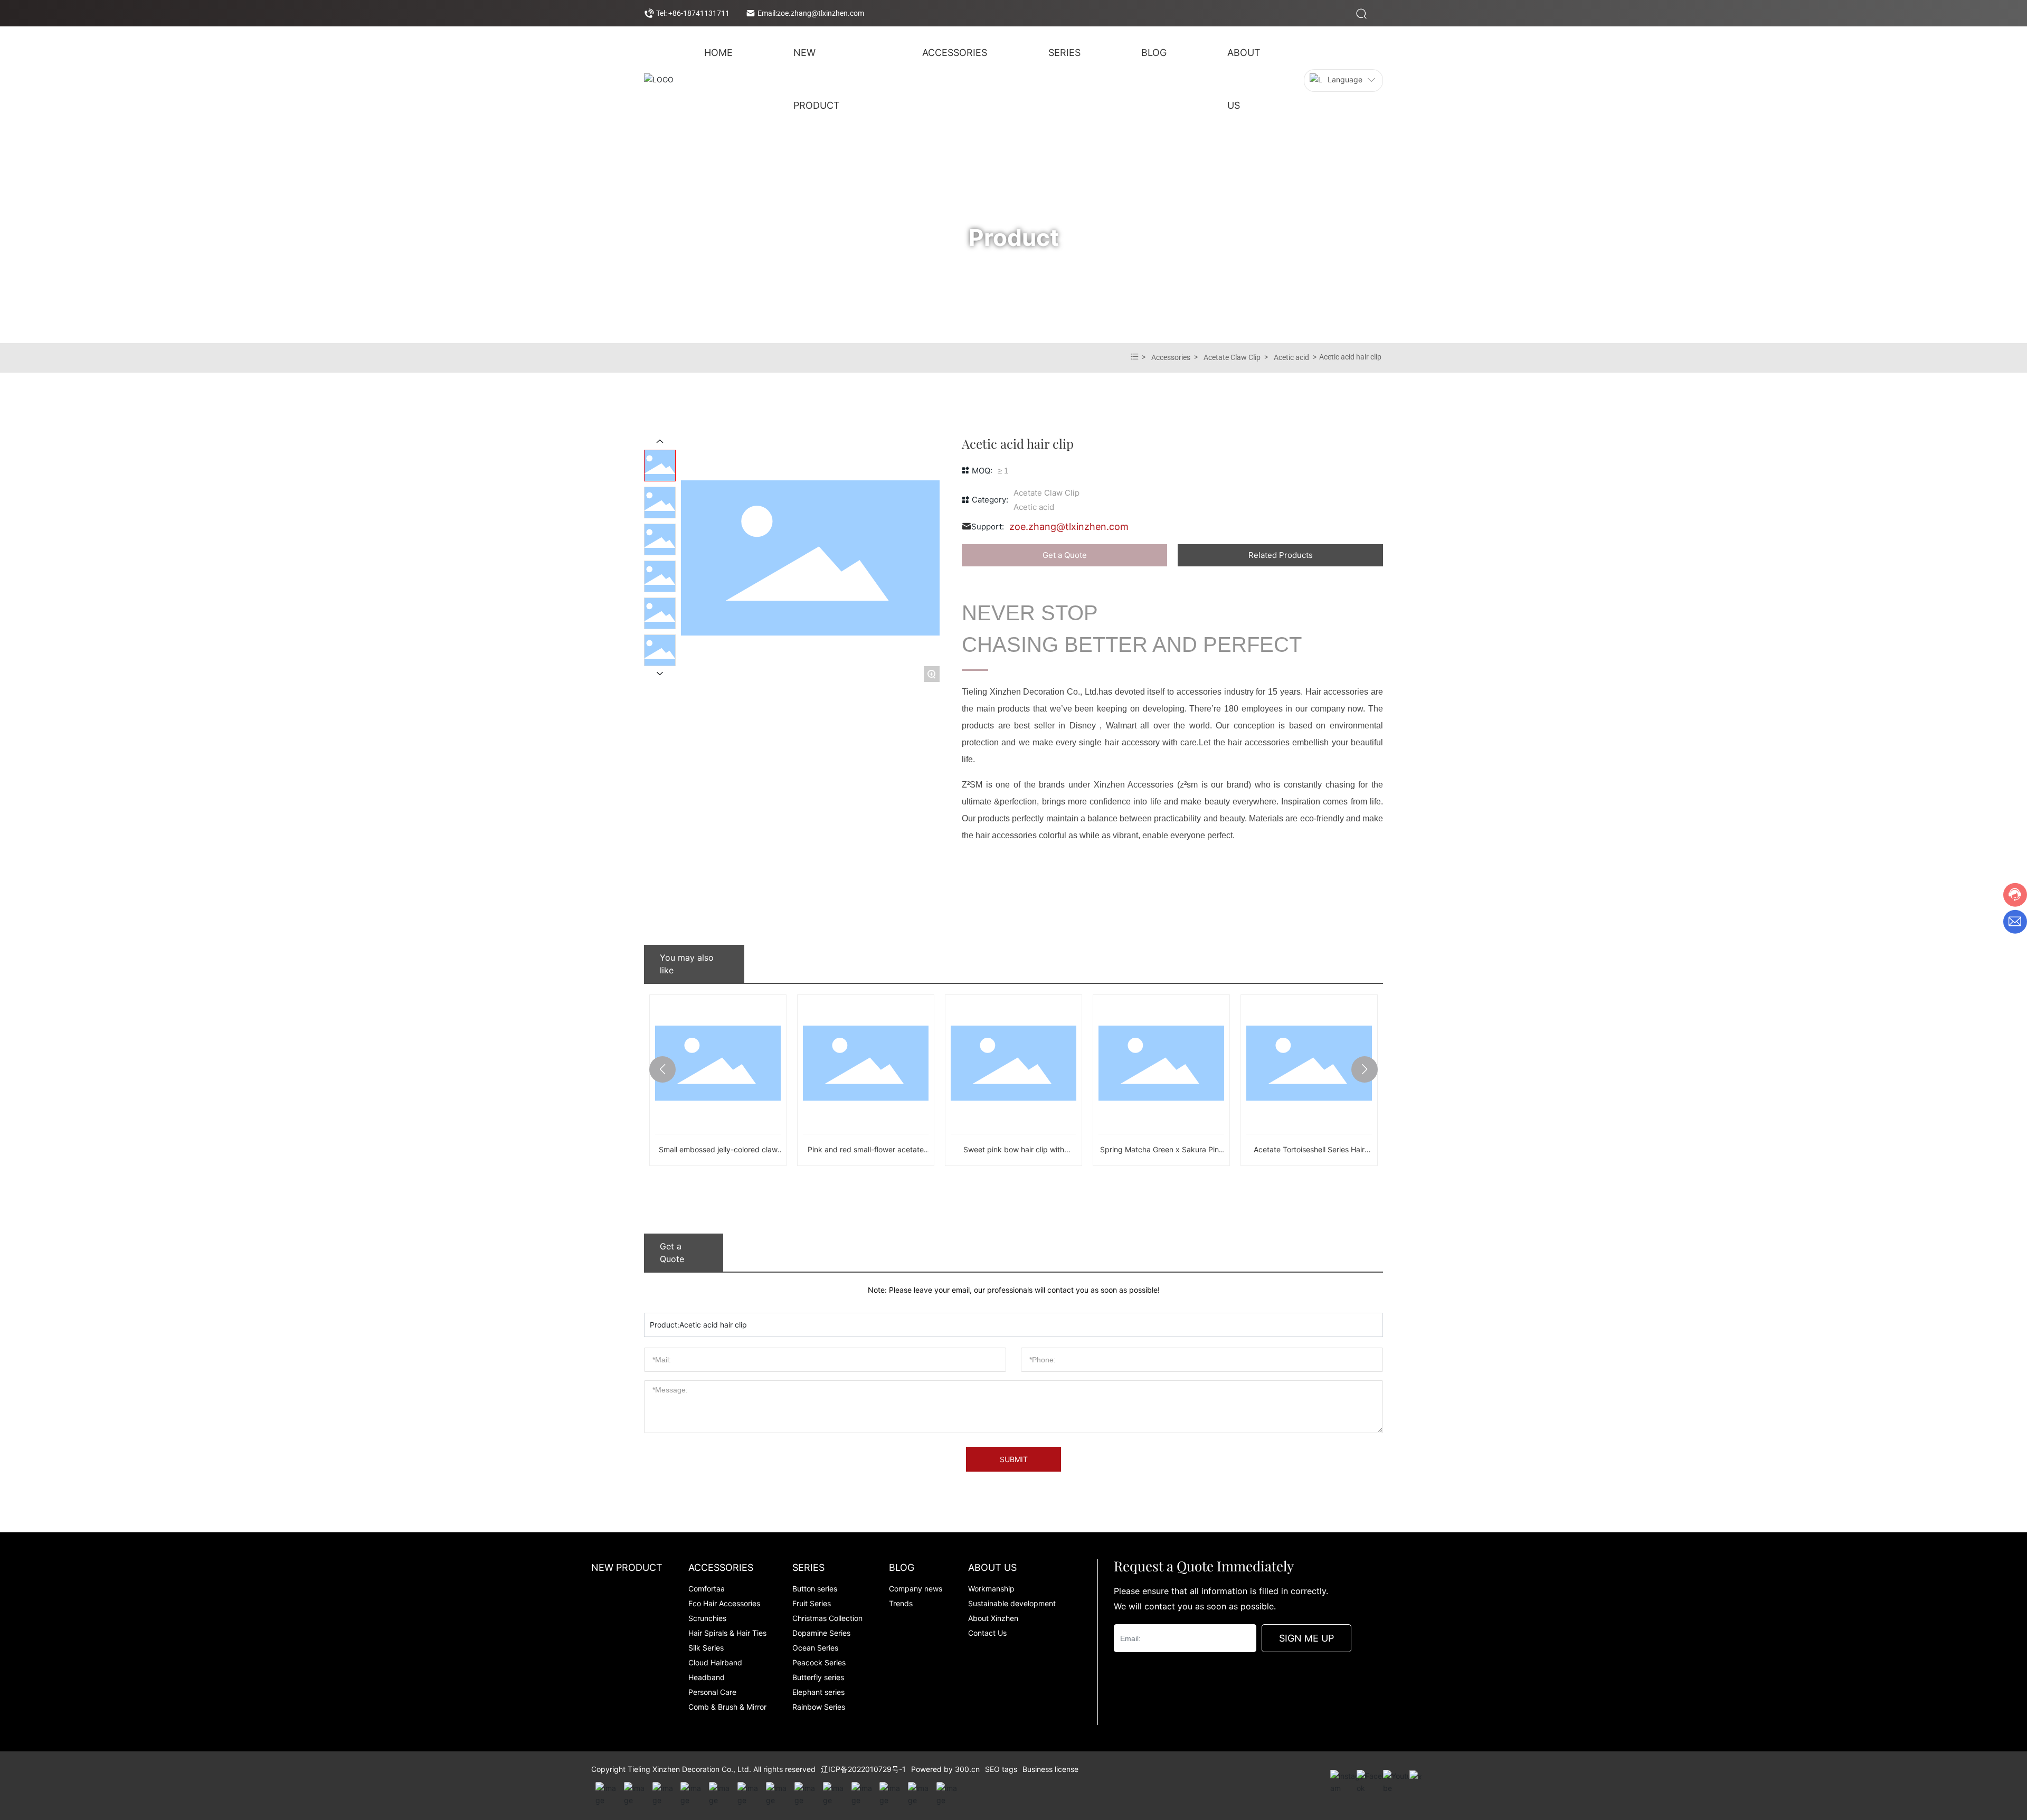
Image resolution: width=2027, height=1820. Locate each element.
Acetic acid (1291, 357)
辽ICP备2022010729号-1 (863, 1769)
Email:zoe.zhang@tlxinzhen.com (811, 13)
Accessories (1171, 357)
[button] (662, 1069)
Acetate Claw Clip (1232, 357)
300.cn (967, 1769)
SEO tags (1001, 1769)
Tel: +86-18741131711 (693, 13)
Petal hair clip (1309, 1149)
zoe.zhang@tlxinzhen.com (1069, 527)
